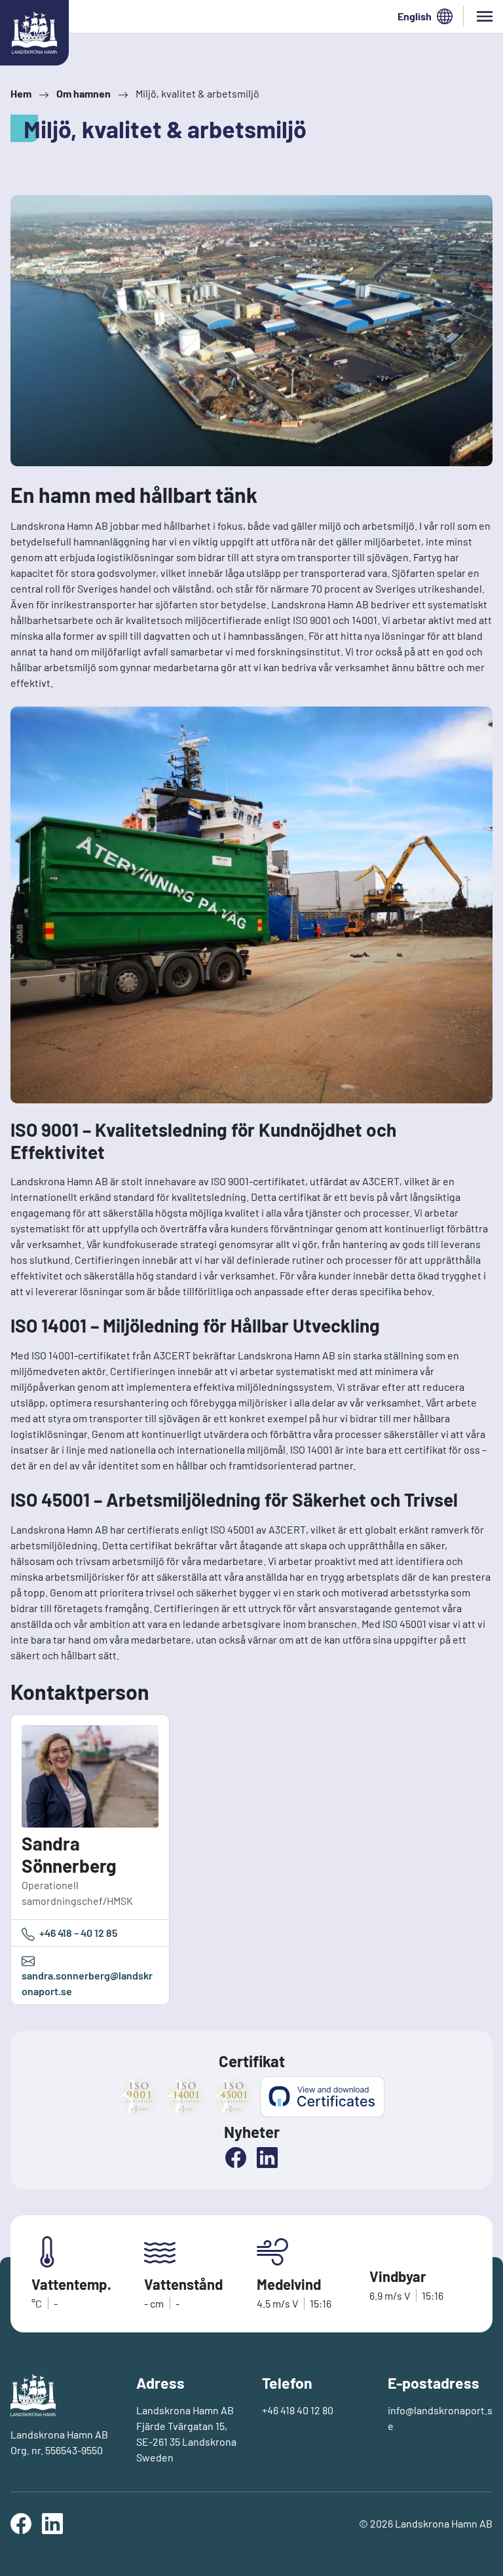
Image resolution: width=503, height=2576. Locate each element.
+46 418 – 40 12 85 (77, 1933)
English (415, 16)
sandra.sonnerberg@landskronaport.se (87, 1983)
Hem (21, 93)
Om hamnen (84, 93)
